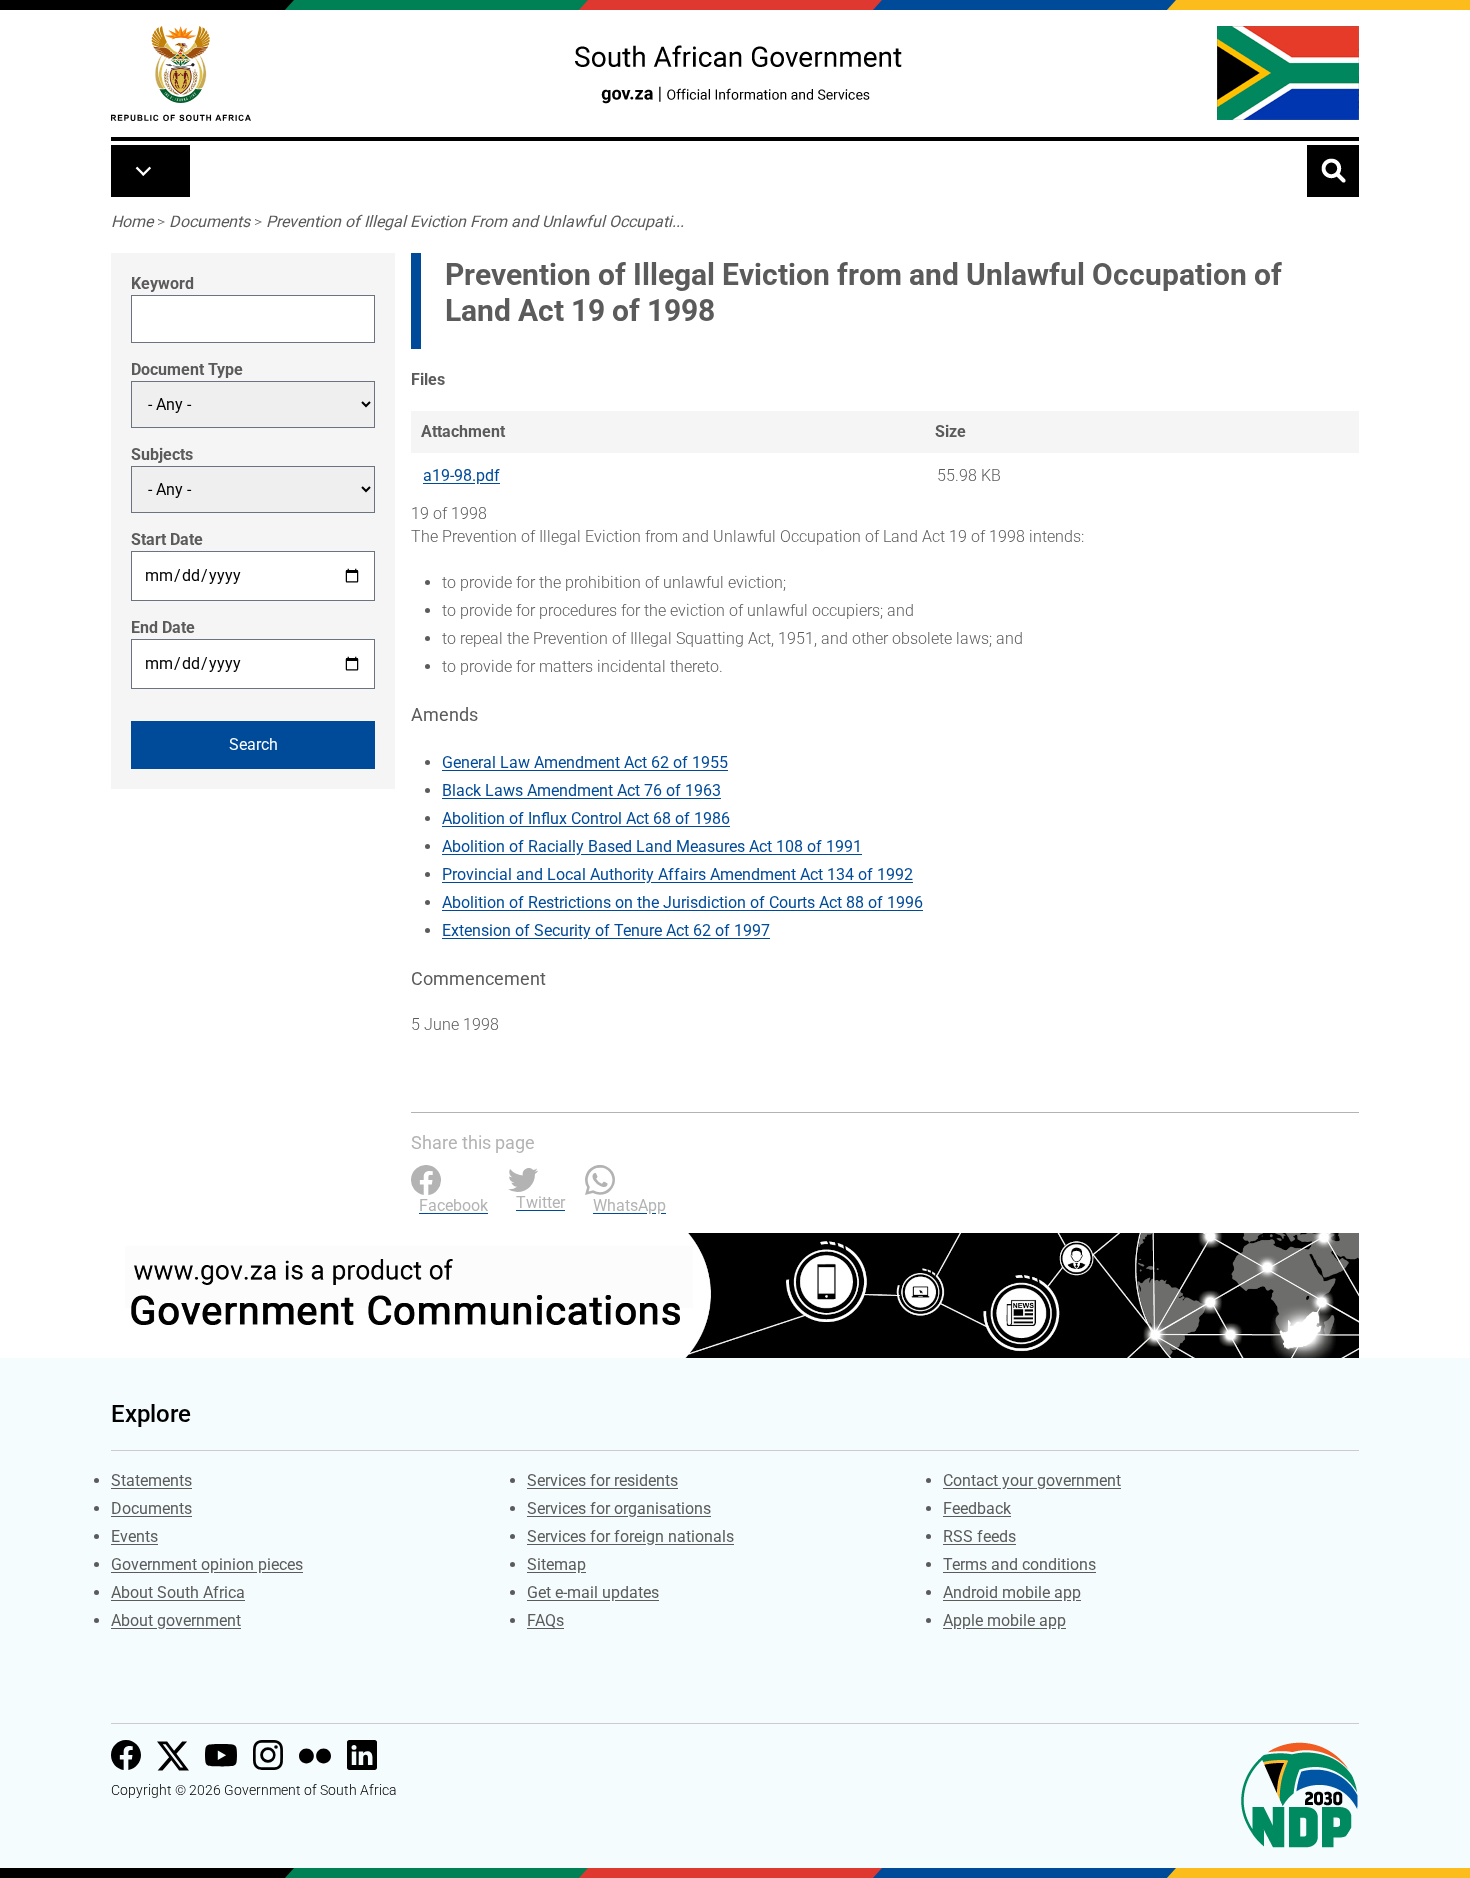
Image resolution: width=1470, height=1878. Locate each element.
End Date (163, 627)
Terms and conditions (1019, 1564)
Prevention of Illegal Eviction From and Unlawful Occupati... (475, 221)
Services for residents (602, 1480)
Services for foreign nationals (630, 1536)
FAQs (545, 1620)
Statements (151, 1480)
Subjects (162, 454)
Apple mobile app (1004, 1620)
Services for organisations (619, 1508)
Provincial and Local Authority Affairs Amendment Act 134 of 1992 (677, 874)
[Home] (181, 73)
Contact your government (1032, 1480)
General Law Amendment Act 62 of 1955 (585, 762)
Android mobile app (1012, 1592)
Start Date (167, 539)
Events (134, 1536)
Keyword (162, 283)
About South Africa (178, 1592)
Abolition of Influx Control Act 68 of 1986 (586, 818)
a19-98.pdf (461, 475)
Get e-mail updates (593, 1592)
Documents (209, 221)
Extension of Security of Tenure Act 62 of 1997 (606, 930)
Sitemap (556, 1564)
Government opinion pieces (207, 1564)
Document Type (187, 369)
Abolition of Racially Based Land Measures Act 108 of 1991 (652, 846)
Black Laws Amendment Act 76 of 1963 (581, 790)
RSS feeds (979, 1536)
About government (176, 1620)
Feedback (977, 1508)
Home (132, 221)
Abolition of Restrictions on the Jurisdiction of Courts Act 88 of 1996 (682, 902)
